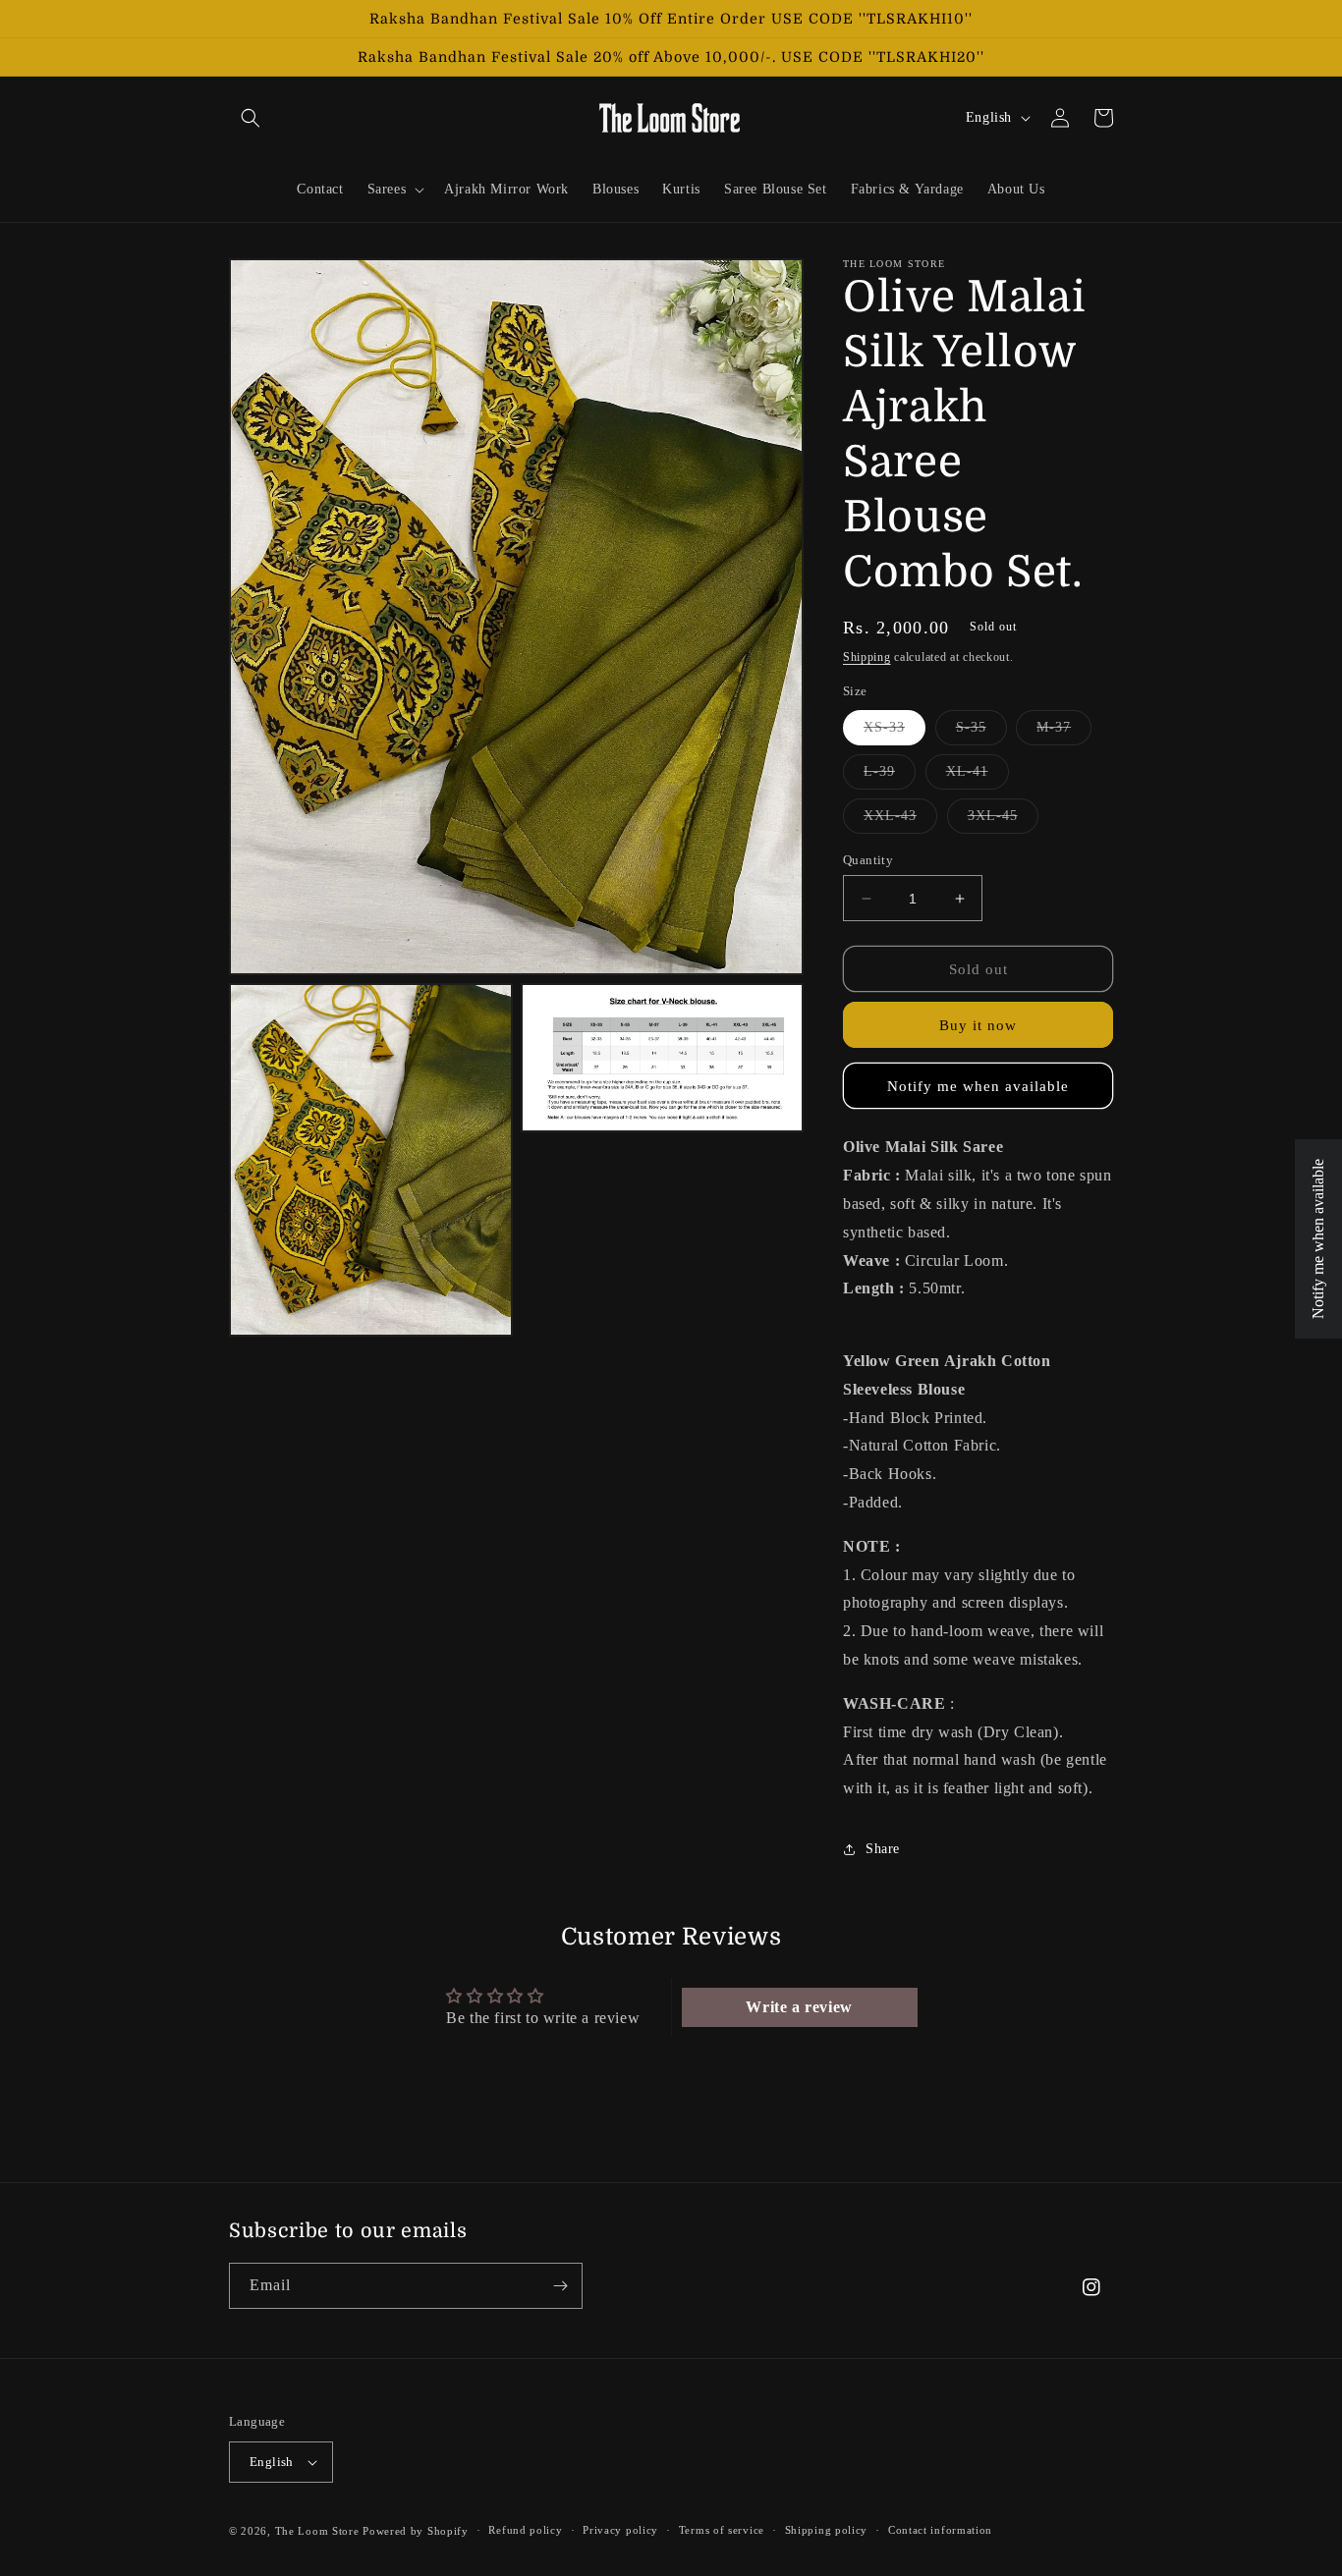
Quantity (868, 860)
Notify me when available (978, 1086)
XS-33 (895, 732)
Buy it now (978, 1025)
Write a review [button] (799, 2007)
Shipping (867, 657)
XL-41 (978, 776)
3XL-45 (1003, 821)
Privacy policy (620, 2530)
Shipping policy (827, 2530)
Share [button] (883, 1849)
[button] (251, 118)
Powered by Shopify (416, 2531)
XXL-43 (900, 821)
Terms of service (722, 2530)
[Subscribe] (560, 2286)
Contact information (940, 2530)
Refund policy (525, 2530)
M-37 (1064, 732)
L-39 (890, 776)
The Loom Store (317, 2531)
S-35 (981, 732)
